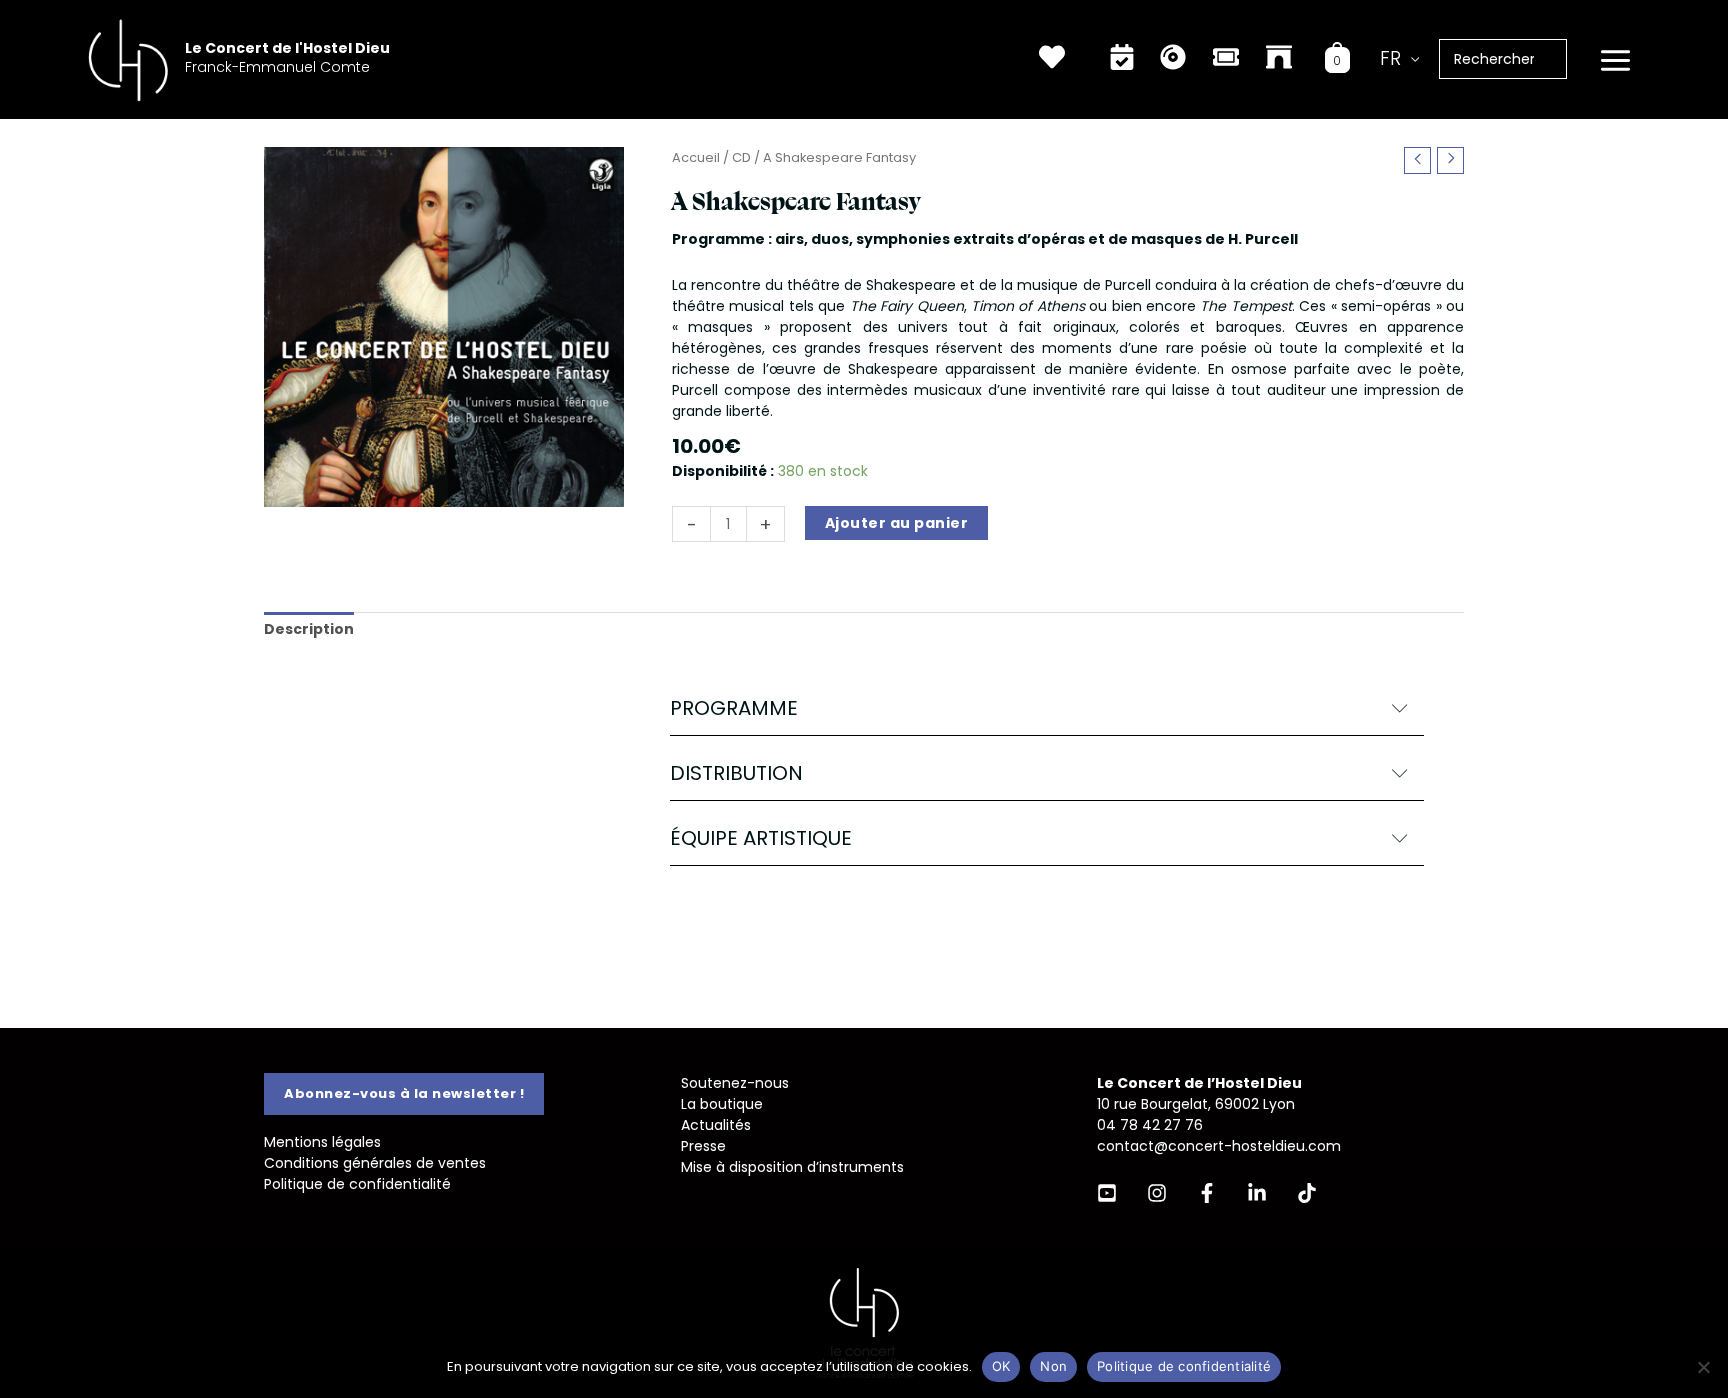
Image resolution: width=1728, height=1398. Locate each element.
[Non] (1703, 1367)
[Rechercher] (1562, 59)
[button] (1047, 708)
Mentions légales (322, 1142)
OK (1001, 1366)
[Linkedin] (1257, 1193)
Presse (703, 1146)
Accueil (696, 157)
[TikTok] (1307, 1193)
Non (1053, 1366)
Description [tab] (309, 629)
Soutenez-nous (735, 1083)
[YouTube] (1107, 1193)
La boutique (722, 1104)
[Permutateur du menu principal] (1615, 61)
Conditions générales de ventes (375, 1163)
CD (741, 157)
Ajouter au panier (897, 523)
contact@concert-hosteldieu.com (1219, 1146)
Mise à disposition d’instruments (792, 1167)
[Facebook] (1207, 1193)
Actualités (716, 1125)
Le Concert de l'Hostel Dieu (287, 48)
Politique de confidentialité (357, 1184)
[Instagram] (1157, 1193)
